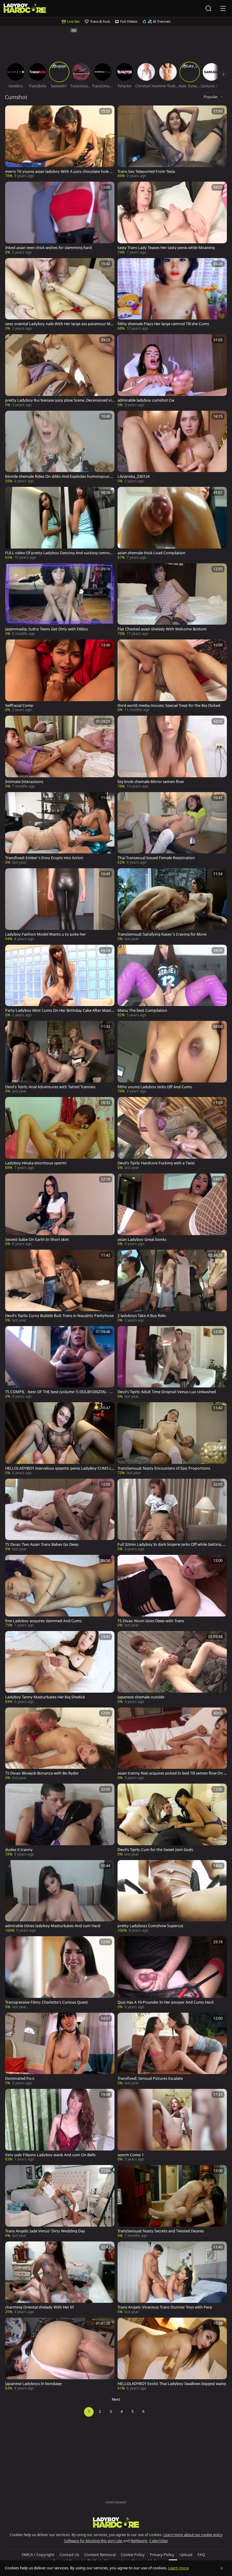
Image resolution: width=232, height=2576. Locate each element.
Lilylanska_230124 (134, 476)
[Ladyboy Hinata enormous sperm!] (60, 1134)
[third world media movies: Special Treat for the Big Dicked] (172, 676)
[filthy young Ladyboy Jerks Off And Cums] (172, 1057)
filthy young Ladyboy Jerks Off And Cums (155, 1087)
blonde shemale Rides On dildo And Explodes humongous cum (60, 476)
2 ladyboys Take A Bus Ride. (142, 1316)
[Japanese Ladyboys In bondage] (60, 2354)
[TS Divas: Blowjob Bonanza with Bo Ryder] (60, 1744)
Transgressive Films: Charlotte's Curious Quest (47, 2002)
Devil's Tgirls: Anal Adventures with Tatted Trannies (50, 1087)
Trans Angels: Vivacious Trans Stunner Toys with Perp (165, 2307)
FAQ (201, 2555)
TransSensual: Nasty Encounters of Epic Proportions (164, 1468)
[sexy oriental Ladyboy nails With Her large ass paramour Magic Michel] (60, 295)
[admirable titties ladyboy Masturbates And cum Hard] (60, 1897)
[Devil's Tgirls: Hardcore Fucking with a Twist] (172, 1134)
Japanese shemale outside (141, 1697)
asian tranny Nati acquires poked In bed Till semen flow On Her (172, 1773)
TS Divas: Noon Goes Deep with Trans (151, 1621)
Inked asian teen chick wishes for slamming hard (48, 248)
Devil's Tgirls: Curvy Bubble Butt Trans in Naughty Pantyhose (59, 1316)
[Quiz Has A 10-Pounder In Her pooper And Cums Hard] (172, 1973)
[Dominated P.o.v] (60, 2049)
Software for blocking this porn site (94, 2541)
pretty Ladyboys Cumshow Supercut (150, 1926)
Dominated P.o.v (20, 2078)
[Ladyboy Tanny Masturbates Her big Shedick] (60, 1668)
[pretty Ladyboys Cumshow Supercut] (172, 1897)
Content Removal (100, 2555)
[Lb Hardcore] (25, 9)
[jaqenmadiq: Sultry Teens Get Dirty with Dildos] (60, 600)
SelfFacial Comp (19, 705)
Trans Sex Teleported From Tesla (146, 172)
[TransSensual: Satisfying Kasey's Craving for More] (172, 905)
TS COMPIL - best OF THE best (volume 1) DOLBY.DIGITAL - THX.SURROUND (60, 1392)
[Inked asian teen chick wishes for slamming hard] (60, 218)
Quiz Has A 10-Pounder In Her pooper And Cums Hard (166, 2002)
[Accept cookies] (222, 2568)
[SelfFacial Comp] (60, 676)
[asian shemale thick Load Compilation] (172, 523)
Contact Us (69, 2555)
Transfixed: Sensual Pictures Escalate (150, 2078)
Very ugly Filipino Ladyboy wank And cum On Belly (50, 2155)
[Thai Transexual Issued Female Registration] (172, 829)
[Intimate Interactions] (60, 752)
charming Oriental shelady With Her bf (39, 2307)
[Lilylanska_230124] (172, 447)
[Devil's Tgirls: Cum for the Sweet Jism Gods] (172, 1820)
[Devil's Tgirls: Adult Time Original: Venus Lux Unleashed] (172, 1363)
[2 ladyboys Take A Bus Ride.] (172, 1286)
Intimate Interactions (24, 782)
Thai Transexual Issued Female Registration (156, 858)
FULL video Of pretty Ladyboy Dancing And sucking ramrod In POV (60, 553)
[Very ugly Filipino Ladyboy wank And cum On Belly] (60, 2125)
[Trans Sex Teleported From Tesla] (172, 142)
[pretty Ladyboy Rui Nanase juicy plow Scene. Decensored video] (60, 371)
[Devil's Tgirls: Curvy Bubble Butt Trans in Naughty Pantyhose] (60, 1286)
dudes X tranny (19, 1850)
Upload (186, 2555)
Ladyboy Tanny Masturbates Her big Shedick (45, 1697)
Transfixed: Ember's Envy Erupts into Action (44, 858)
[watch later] (12, 113)
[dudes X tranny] (60, 1820)
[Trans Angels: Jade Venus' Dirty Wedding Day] (60, 2202)
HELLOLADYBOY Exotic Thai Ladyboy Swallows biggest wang (172, 2384)
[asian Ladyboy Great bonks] (172, 1210)
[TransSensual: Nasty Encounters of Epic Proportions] (172, 1439)
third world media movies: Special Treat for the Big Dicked (169, 705)
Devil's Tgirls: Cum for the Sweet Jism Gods (155, 1850)
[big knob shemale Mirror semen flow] (172, 752)
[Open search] (208, 8)
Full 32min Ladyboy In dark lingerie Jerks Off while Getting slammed (171, 1544)
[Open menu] (223, 8)
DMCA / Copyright (38, 2555)
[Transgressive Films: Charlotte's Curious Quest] (60, 1973)
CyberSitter (159, 2541)
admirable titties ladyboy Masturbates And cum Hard (53, 1926)
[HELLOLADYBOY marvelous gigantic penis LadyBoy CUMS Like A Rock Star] (60, 1439)
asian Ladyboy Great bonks (142, 1239)
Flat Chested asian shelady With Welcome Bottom (162, 629)
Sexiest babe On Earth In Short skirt (37, 1239)
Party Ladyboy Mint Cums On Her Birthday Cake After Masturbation (59, 1010)
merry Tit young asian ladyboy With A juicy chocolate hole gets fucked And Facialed (60, 172)
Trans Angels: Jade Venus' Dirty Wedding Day (45, 2231)
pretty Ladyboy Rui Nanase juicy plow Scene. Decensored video (60, 400)
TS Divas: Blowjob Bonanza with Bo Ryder (42, 1773)
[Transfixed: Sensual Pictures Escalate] (172, 2049)
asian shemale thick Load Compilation (151, 553)
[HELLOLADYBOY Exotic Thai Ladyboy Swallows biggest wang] (172, 2354)
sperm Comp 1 (131, 2155)
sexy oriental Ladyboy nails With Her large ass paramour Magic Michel (59, 324)
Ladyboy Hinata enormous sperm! (36, 1163)
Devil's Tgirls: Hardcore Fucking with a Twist (156, 1163)
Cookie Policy (133, 2555)
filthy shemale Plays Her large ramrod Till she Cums (163, 324)
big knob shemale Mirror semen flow (151, 782)
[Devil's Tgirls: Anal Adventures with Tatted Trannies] (60, 1057)
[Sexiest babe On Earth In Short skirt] (60, 1210)
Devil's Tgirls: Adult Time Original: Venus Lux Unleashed (167, 1392)
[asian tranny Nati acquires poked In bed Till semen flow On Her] (172, 1744)
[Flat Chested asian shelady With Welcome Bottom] (172, 600)
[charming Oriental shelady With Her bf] (60, 2278)
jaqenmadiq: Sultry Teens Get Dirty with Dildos (47, 629)
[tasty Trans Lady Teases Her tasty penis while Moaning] (172, 218)
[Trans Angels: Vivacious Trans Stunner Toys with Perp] (172, 2278)
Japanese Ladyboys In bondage (33, 2384)
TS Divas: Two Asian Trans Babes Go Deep (42, 1544)
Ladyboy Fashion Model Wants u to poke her (45, 934)
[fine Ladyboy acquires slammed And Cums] (60, 1591)
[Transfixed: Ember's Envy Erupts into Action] (60, 829)
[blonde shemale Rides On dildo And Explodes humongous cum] (60, 447)
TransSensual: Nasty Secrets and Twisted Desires (161, 2231)
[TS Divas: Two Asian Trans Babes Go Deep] (60, 1515)
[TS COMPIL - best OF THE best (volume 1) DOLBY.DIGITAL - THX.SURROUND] (60, 1363)
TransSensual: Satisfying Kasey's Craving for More (162, 934)
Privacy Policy (162, 2555)
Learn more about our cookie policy (193, 2535)
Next (116, 2399)
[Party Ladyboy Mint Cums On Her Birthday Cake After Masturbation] (60, 981)
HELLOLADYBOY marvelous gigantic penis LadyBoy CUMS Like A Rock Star (60, 1468)
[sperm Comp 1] (172, 2125)
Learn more (178, 2568)
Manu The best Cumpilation (142, 1010)
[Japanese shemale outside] (172, 1668)
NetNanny (139, 2541)
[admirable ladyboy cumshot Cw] (172, 371)
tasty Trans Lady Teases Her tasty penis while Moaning (166, 248)
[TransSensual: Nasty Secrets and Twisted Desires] (172, 2202)
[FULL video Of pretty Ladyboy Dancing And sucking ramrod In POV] (60, 523)
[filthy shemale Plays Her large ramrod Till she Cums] (172, 295)
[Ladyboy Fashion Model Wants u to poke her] (60, 905)
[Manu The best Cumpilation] (172, 981)
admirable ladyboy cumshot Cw (146, 400)
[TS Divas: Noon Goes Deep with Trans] (172, 1591)
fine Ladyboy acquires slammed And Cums (43, 1621)
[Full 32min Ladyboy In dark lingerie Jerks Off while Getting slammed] (172, 1515)
